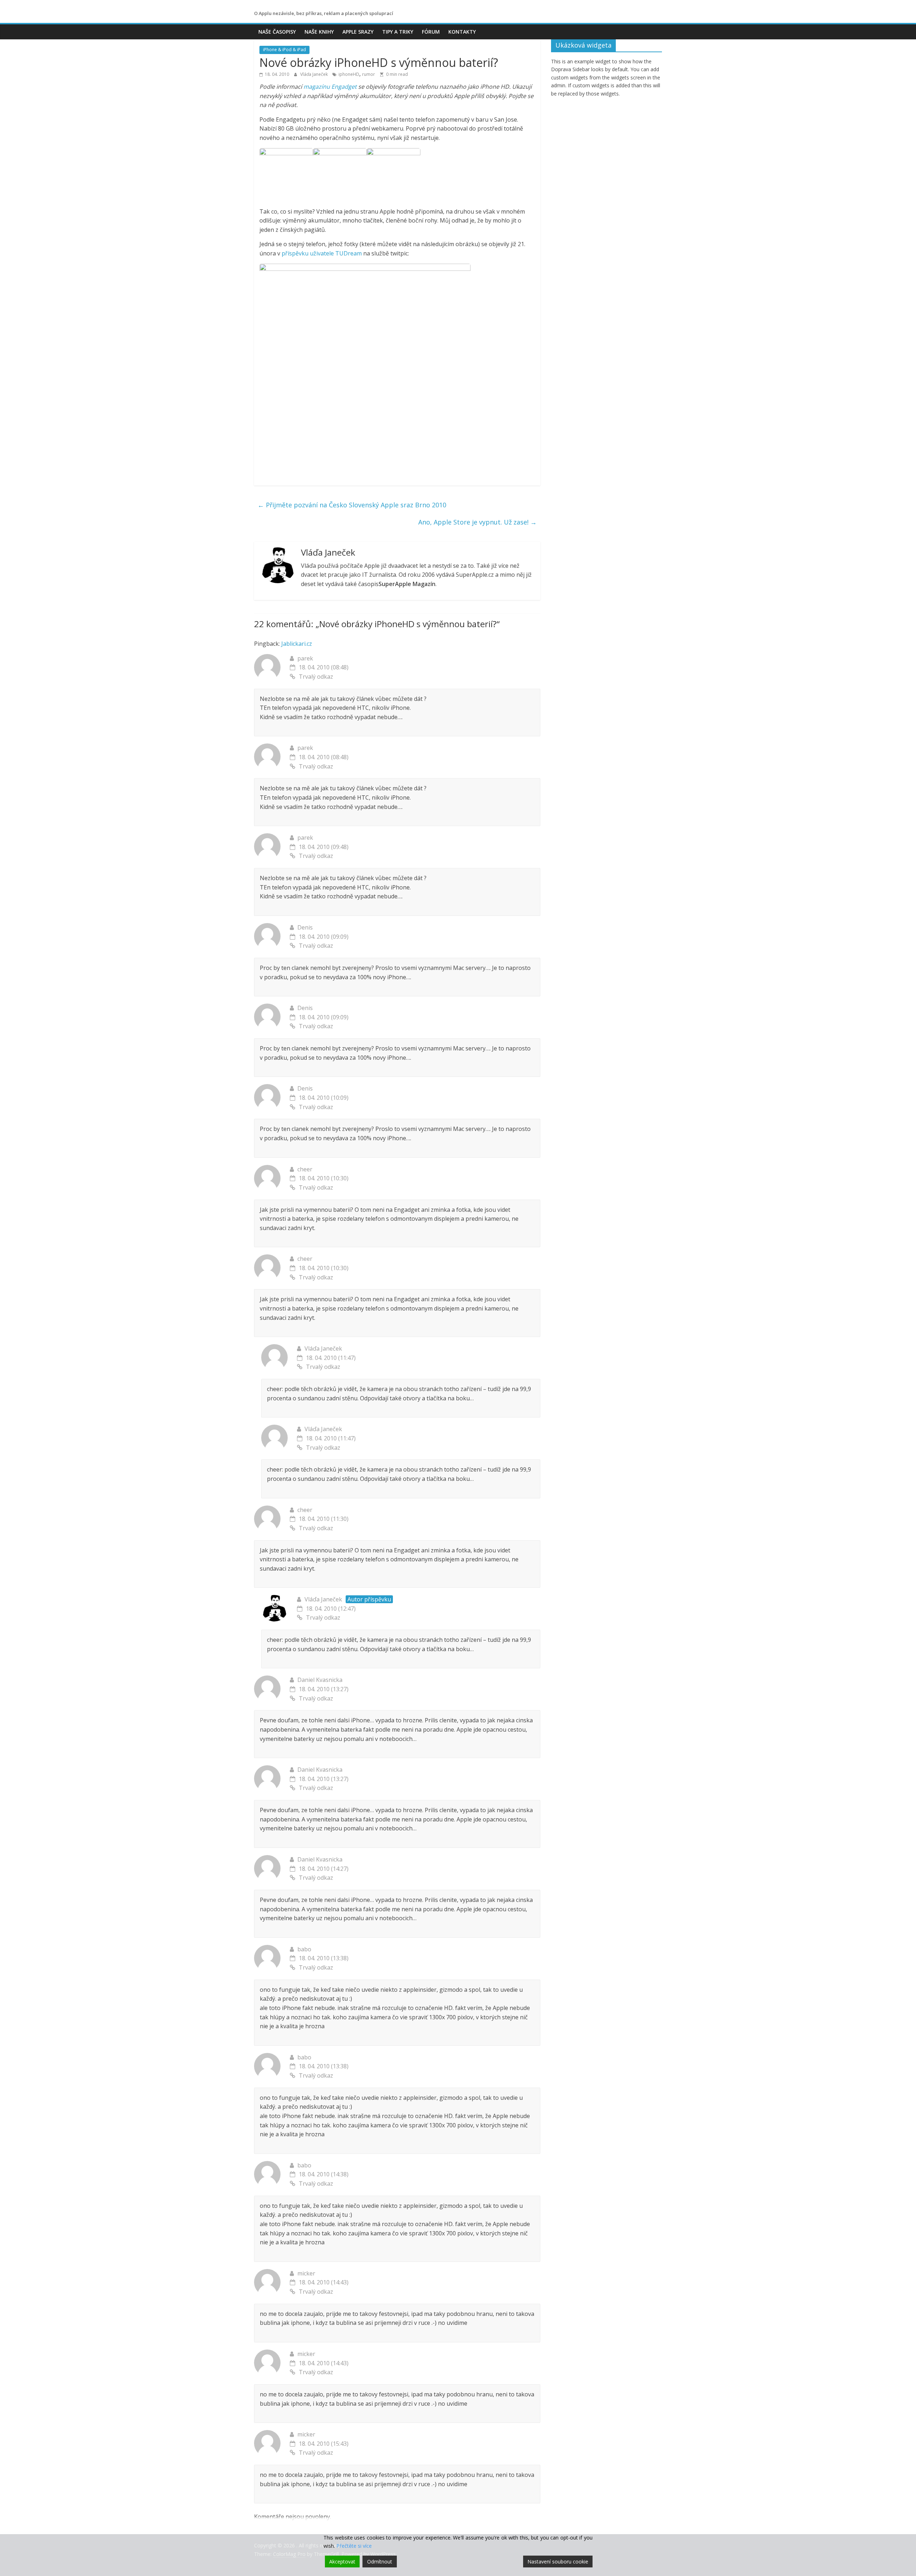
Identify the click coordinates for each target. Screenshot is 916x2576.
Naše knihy (319, 32)
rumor (369, 74)
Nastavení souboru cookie (558, 2562)
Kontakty (462, 32)
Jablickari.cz (297, 644)
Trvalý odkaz (316, 677)
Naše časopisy (277, 32)
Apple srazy (358, 32)
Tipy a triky (398, 32)
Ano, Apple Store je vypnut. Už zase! (478, 522)
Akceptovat (342, 2562)
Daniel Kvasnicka (320, 1680)
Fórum (431, 32)
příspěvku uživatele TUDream (322, 253)
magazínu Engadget (331, 87)
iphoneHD (349, 74)
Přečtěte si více (354, 2546)
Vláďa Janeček (315, 74)
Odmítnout (380, 2562)
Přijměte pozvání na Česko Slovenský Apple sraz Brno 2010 (352, 505)
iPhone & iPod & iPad (284, 50)
